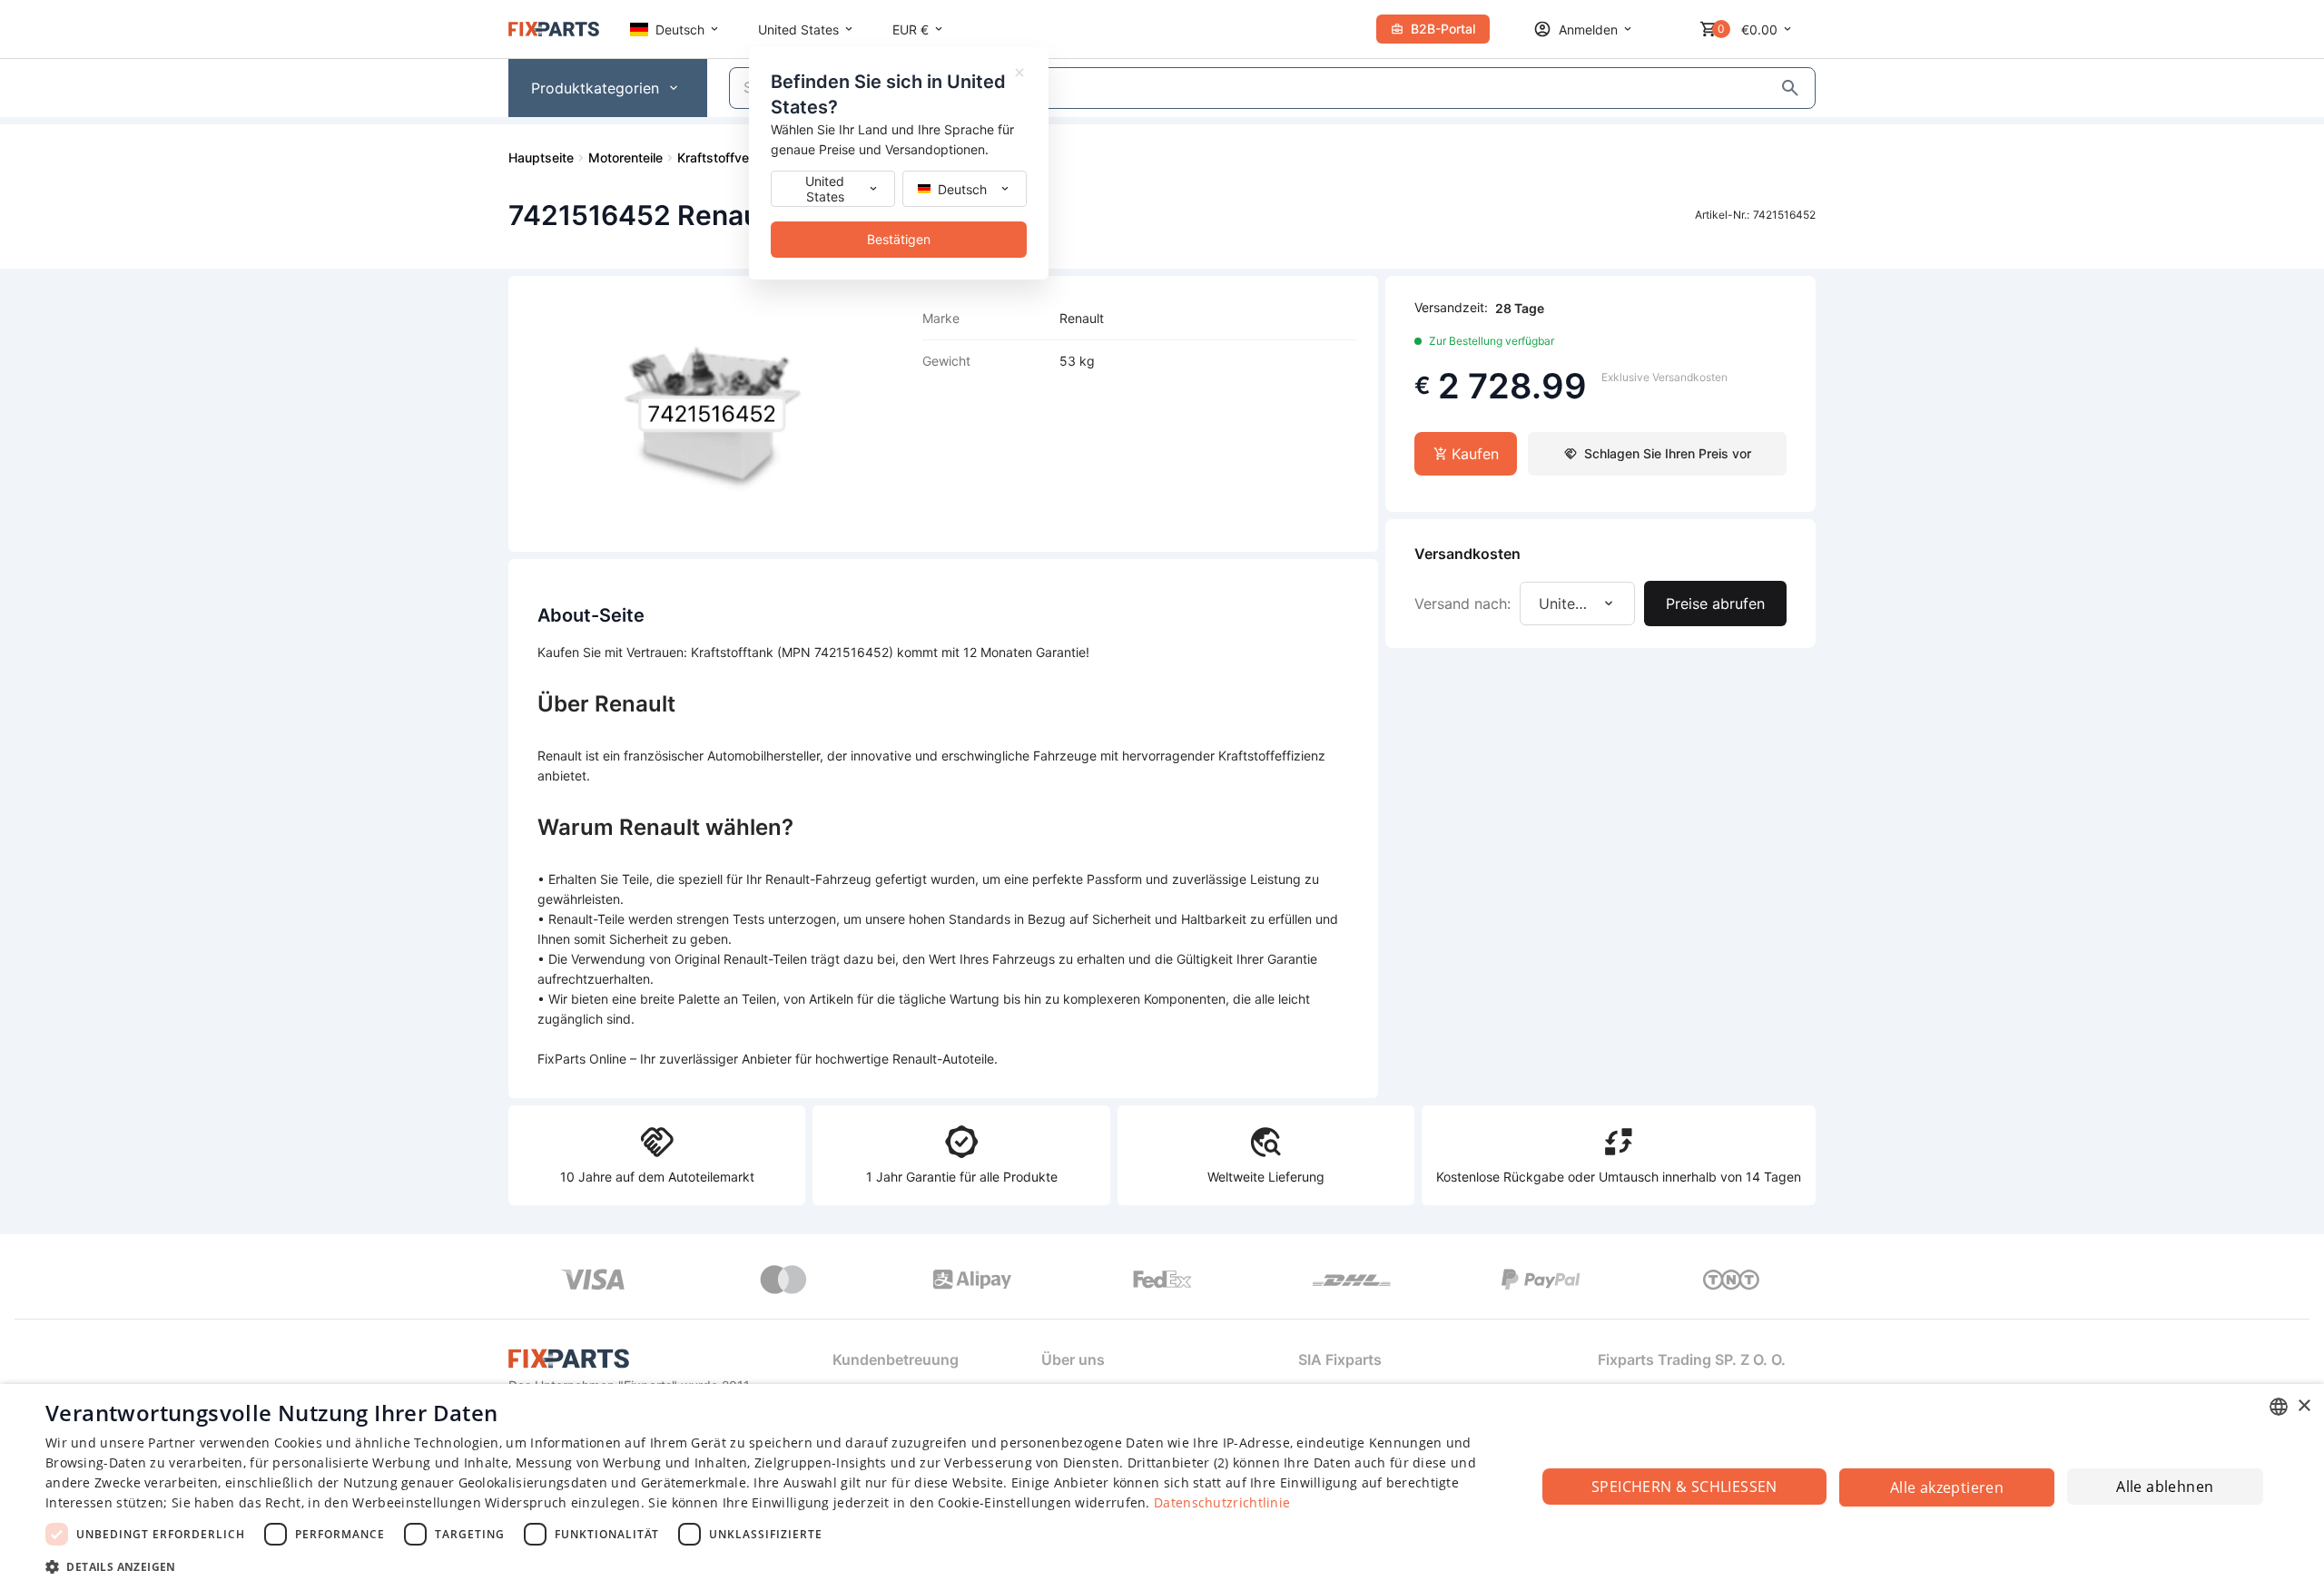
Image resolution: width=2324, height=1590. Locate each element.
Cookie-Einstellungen (1004, 1502)
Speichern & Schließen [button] (1684, 1487)
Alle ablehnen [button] (2165, 1487)
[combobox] (2279, 1407)
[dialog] (1162, 1487)
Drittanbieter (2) (1178, 1462)
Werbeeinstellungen (416, 1502)
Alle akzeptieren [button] (1947, 1487)
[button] (768, 1566)
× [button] (2304, 1406)
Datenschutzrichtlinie (1222, 1502)
